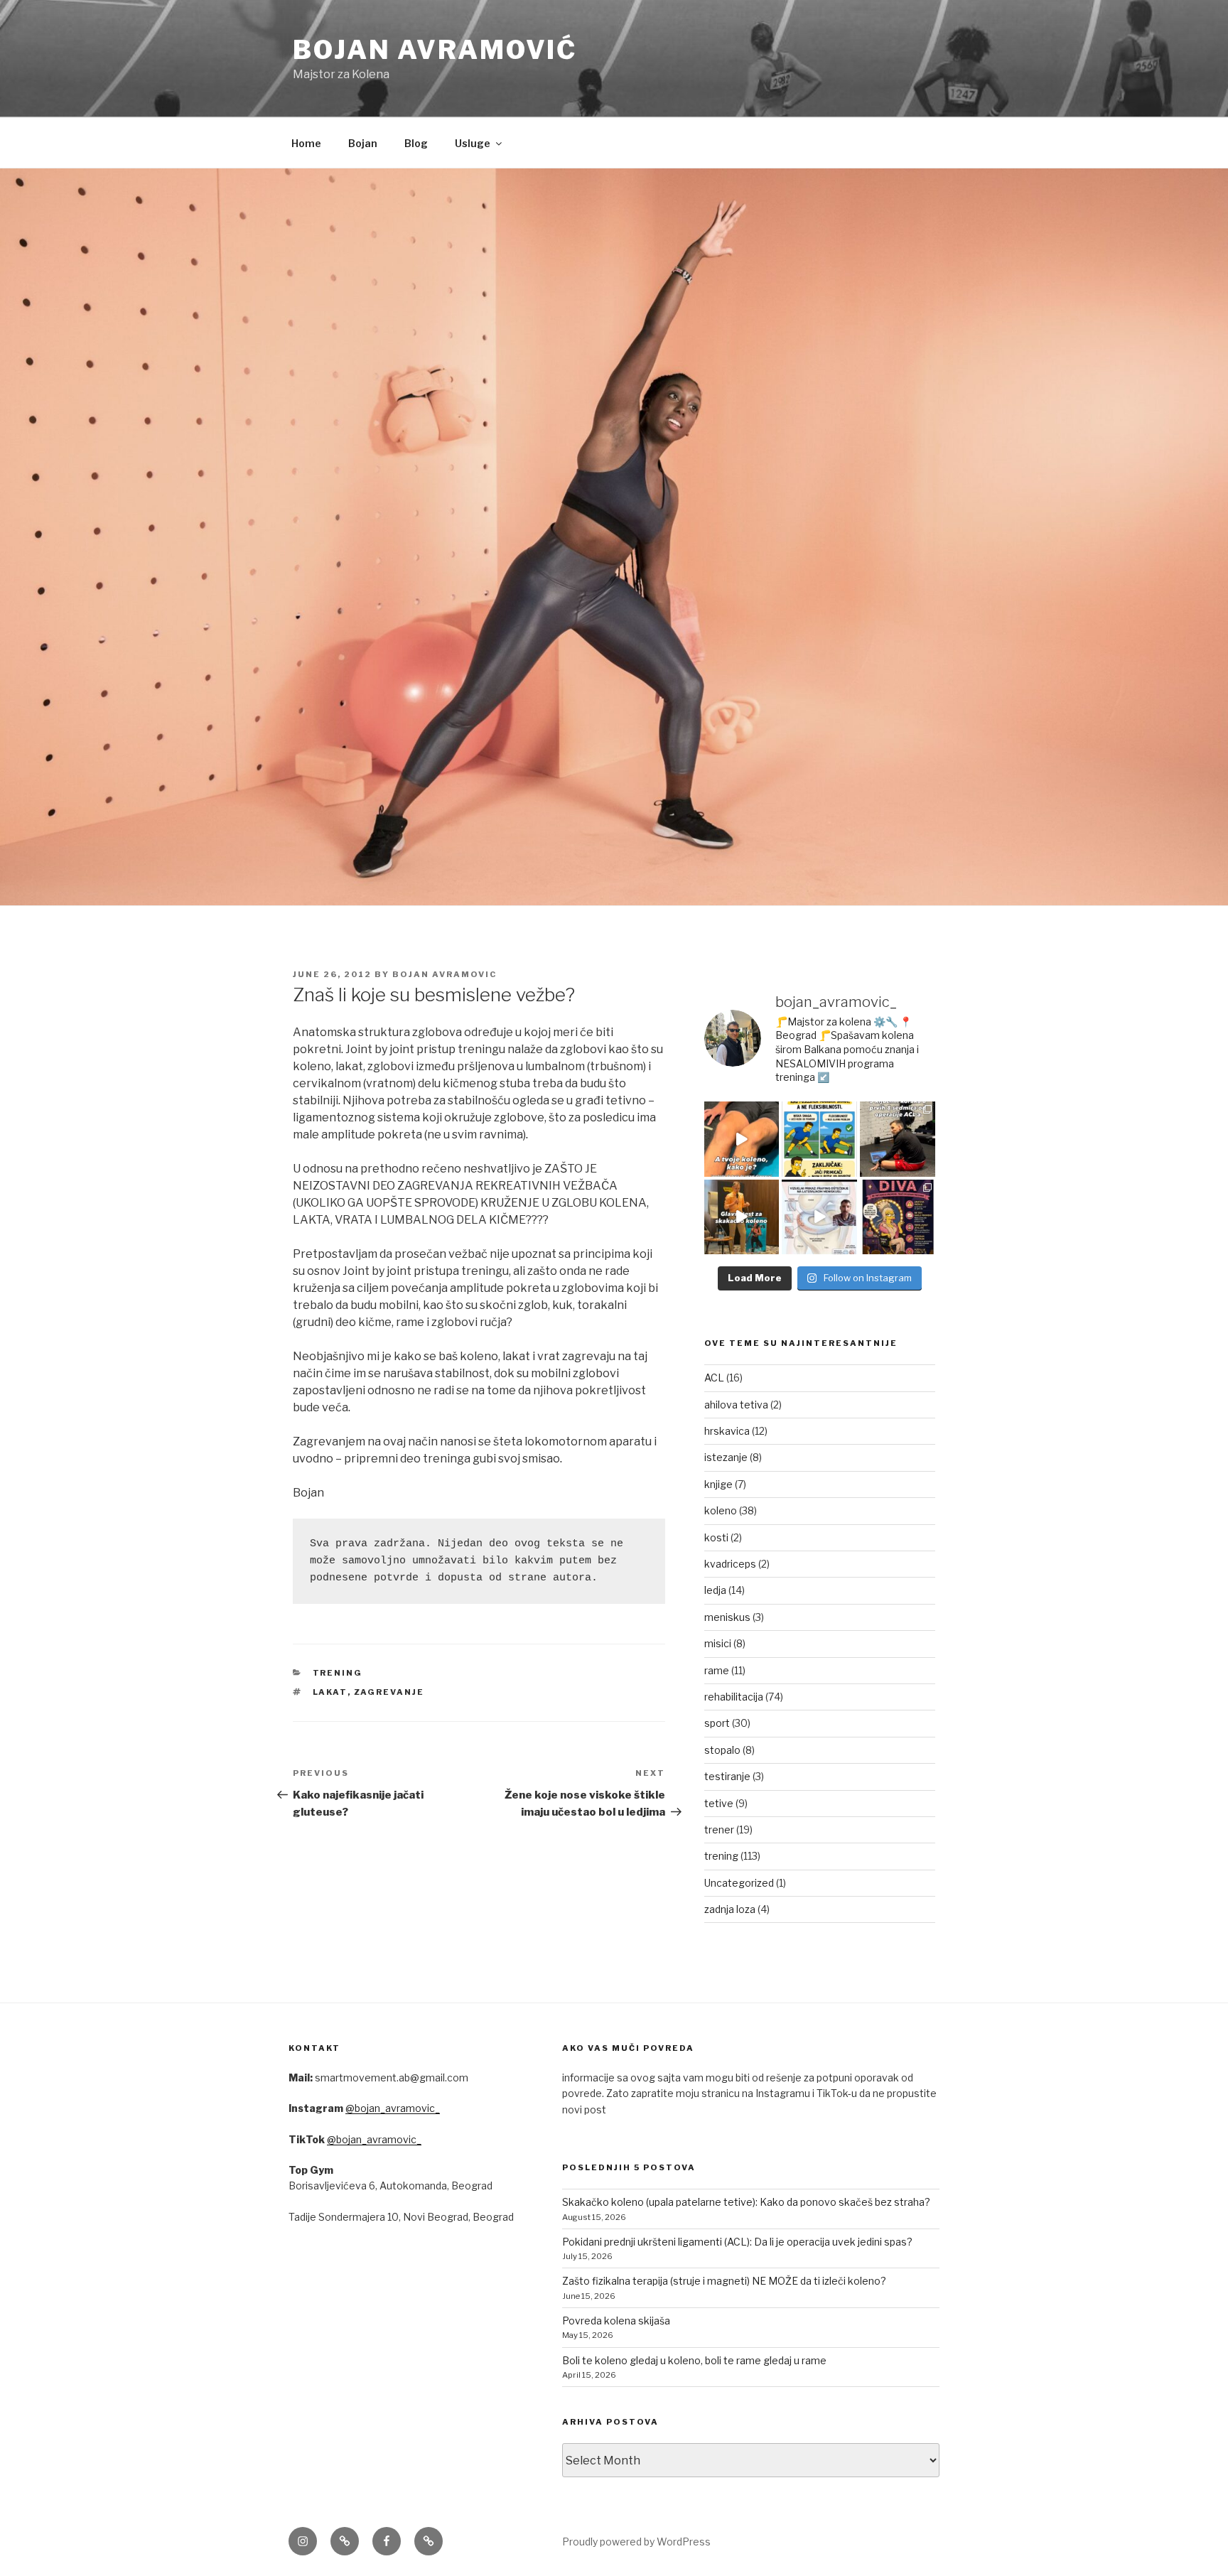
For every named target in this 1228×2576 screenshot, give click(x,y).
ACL (714, 1378)
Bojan (363, 143)
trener (719, 1829)
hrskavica (727, 1431)
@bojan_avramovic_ (393, 2108)
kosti (716, 1537)
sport (717, 1723)
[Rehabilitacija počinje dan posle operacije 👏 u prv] (898, 1139)
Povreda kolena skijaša (616, 2321)
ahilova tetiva (736, 1405)
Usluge (473, 143)
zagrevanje (389, 1692)
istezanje (726, 1457)
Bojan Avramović (435, 50)
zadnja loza (730, 1909)
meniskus (727, 1617)
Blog (416, 143)
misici (718, 1643)
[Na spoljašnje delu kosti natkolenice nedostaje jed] (742, 1139)
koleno (721, 1510)
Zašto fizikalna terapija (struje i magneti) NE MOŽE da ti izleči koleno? (724, 2281)
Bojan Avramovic (445, 974)
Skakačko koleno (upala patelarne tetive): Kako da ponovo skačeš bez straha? (746, 2202)
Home (306, 143)
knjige (718, 1484)
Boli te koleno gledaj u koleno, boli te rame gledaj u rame (694, 2360)
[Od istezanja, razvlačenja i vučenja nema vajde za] (819, 1139)
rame (717, 1670)
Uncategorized (739, 1883)
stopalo (722, 1750)
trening (338, 1673)
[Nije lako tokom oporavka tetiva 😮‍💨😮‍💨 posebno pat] (898, 1217)
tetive (719, 1803)
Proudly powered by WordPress (636, 2542)
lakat (330, 1692)
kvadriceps (730, 1564)
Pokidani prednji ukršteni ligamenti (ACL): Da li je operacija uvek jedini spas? (737, 2242)
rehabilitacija (734, 1697)
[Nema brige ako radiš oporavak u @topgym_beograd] (819, 1217)
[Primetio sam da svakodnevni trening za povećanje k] (742, 1217)
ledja (715, 1590)
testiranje (727, 1776)
